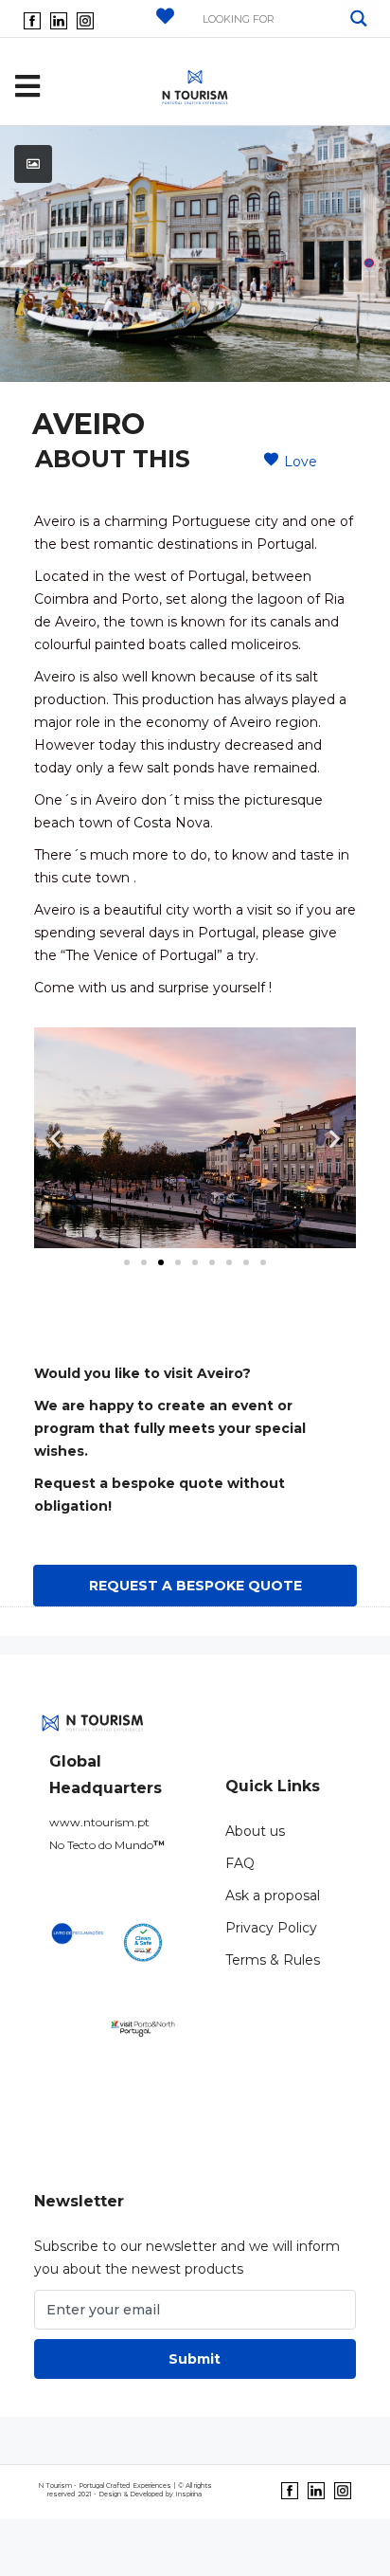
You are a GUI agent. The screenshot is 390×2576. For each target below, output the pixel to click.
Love (301, 462)
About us (255, 1831)
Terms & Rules (273, 1960)
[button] (127, 1262)
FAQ (240, 1863)
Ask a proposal (273, 1896)
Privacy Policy (271, 1928)
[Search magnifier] (359, 18)
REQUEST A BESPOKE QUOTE (195, 1586)
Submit (195, 2359)
